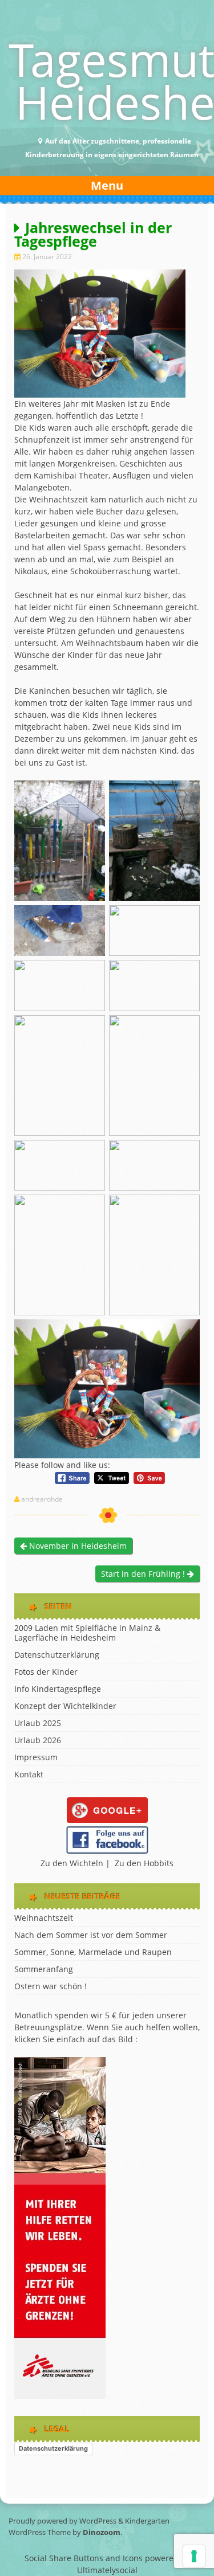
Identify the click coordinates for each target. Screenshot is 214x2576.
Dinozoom (102, 2532)
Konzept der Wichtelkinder (65, 1706)
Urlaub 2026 (38, 1740)
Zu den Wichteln (72, 1863)
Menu (107, 185)
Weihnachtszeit (44, 1918)
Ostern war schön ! (51, 1986)
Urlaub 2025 (38, 1723)
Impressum (36, 1757)
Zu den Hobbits (144, 1863)
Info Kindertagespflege (58, 1689)
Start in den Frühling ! (144, 1574)
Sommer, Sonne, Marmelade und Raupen (93, 1952)
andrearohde (42, 1499)
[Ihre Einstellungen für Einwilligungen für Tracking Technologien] (194, 2556)
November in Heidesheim (77, 1546)
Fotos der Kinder (46, 1672)
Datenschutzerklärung (57, 1655)
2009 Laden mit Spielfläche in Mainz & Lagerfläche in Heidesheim (87, 1633)
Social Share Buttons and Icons (84, 2558)
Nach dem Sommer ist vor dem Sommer (91, 1935)
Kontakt (29, 1774)
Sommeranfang (44, 1969)
